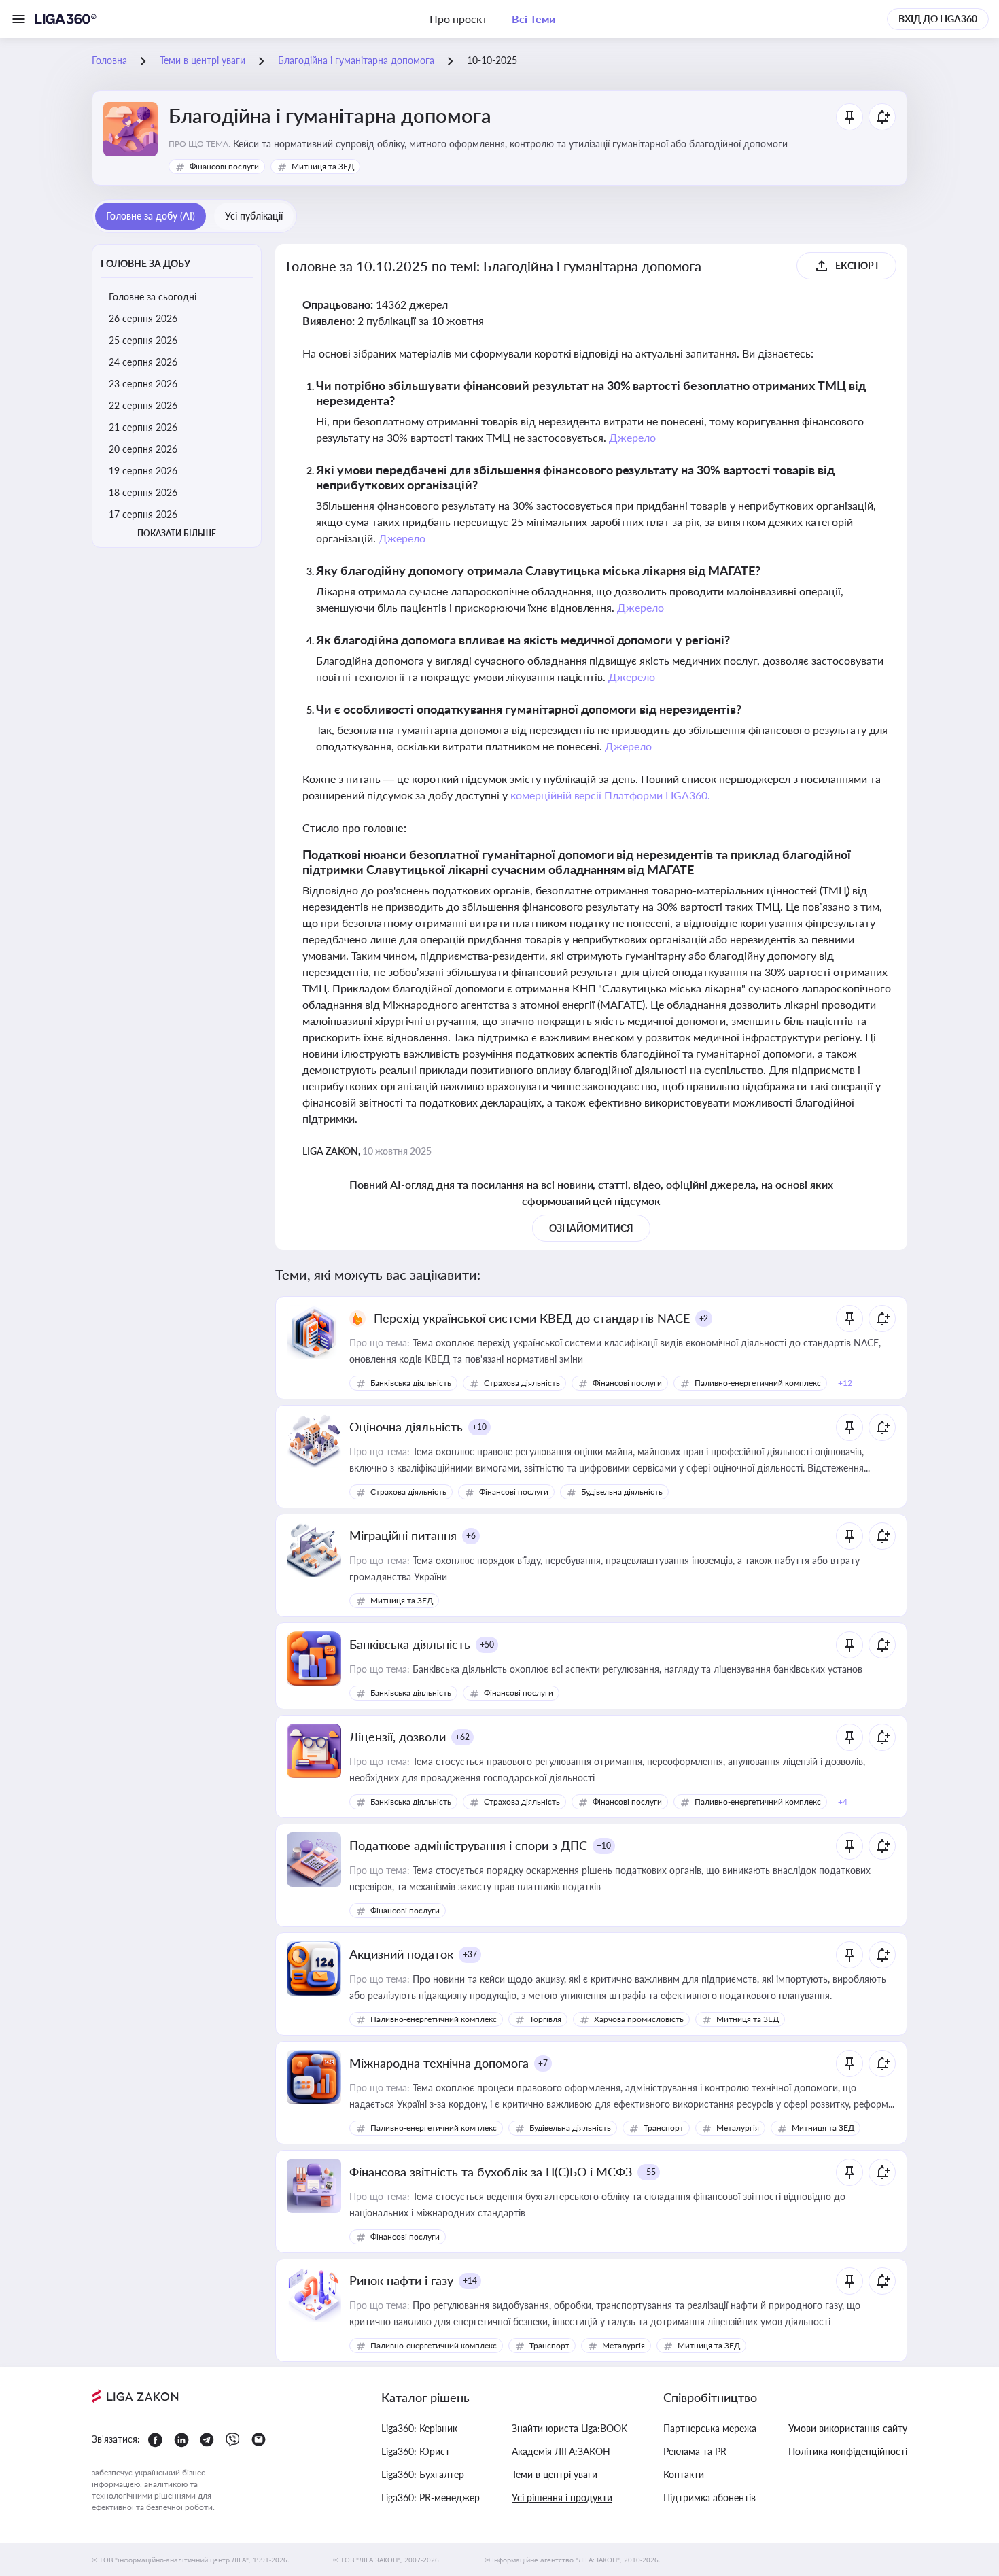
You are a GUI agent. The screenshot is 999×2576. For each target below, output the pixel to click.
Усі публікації (254, 216)
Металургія (738, 2128)
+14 (470, 2281)
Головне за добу (145, 263)
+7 (543, 2063)
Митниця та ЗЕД (323, 166)
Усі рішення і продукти (562, 2497)
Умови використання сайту (848, 2428)
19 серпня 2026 (143, 471)
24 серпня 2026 (143, 362)
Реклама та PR (695, 2451)
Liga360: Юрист (416, 2451)
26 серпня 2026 (143, 318)
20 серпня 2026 (143, 449)
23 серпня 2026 (143, 384)
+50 (487, 1644)
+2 (704, 1318)
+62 (462, 1737)
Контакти (684, 2474)
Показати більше (177, 533)
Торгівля (545, 2019)
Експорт (857, 265)
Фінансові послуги (224, 166)
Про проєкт (458, 19)
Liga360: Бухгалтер (423, 2474)
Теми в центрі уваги (555, 2474)
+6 (471, 1536)
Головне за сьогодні (153, 297)
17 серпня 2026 (143, 514)
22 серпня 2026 (143, 405)
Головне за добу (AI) (151, 216)
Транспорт (664, 2128)
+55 (649, 2172)
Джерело (632, 437)
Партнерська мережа (710, 2428)
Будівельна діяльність (622, 1492)
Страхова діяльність (522, 1383)
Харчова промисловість (639, 2019)
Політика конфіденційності (848, 2451)
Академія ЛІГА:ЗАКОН (561, 2451)
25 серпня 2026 (143, 340)
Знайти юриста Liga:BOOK (569, 2428)
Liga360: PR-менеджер (431, 2497)
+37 (470, 1954)
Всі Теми (533, 19)
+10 (479, 1427)
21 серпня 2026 (143, 427)
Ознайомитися (591, 1228)
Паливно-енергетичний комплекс (758, 1383)
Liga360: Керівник (419, 2428)
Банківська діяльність (411, 1383)
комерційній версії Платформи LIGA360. (611, 795)
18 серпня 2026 (143, 492)
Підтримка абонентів (709, 2497)
